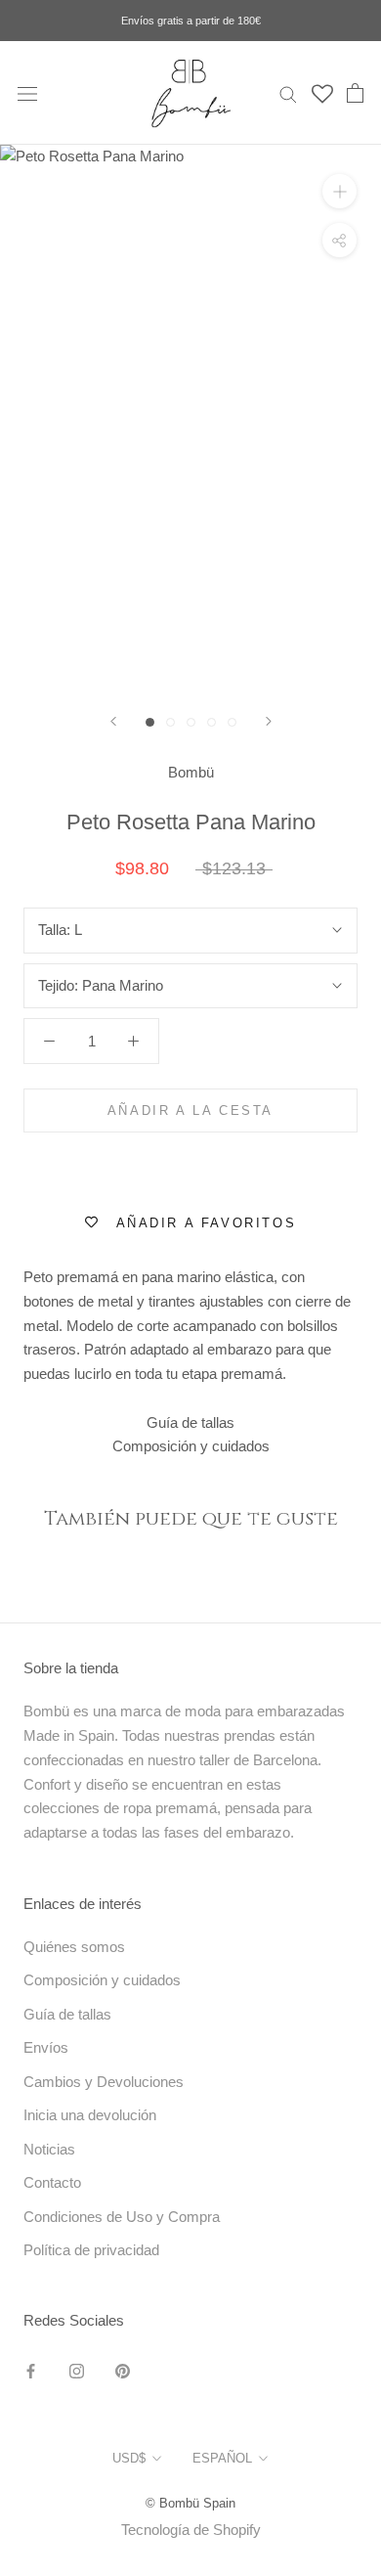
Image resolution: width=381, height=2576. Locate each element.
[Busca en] (288, 93)
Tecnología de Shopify (191, 2530)
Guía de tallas (190, 1422)
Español (222, 2458)
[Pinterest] (123, 2370)
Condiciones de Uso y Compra (122, 2217)
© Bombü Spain (190, 2503)
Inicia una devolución (90, 2115)
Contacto (52, 2182)
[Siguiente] (269, 721)
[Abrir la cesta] (355, 93)
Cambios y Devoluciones (104, 2082)
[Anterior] (113, 721)
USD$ (129, 2458)
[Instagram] (77, 2370)
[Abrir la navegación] (27, 93)
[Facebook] (31, 2370)
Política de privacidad (91, 2250)
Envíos (46, 2047)
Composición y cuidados (191, 1446)
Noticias (49, 2149)
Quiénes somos (74, 1947)
